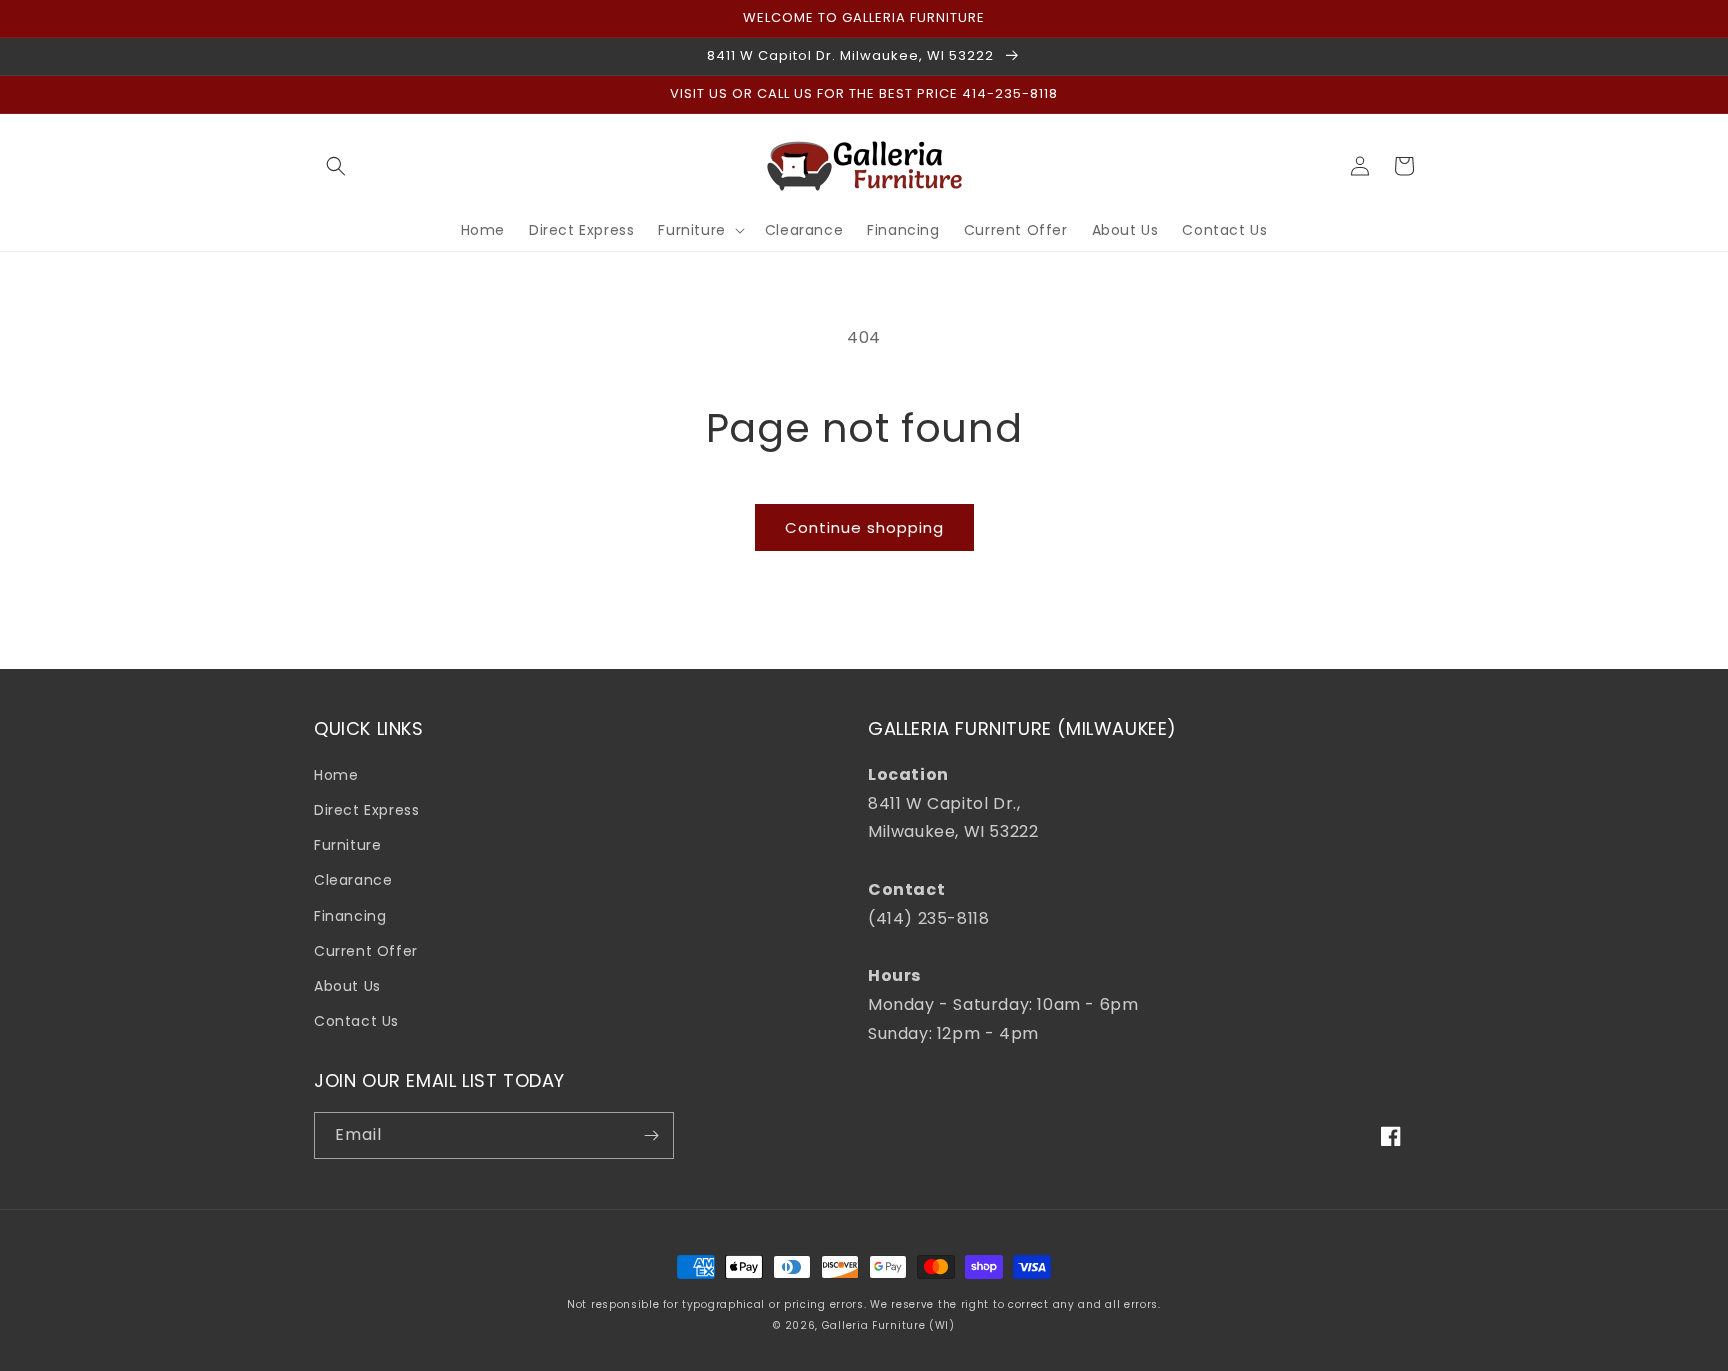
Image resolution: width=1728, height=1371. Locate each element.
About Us (347, 986)
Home (336, 775)
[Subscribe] (651, 1135)
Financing (350, 916)
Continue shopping (864, 527)
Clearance (353, 880)
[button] (336, 166)
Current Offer (366, 951)
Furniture (347, 845)
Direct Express (366, 810)
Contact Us (356, 1021)
